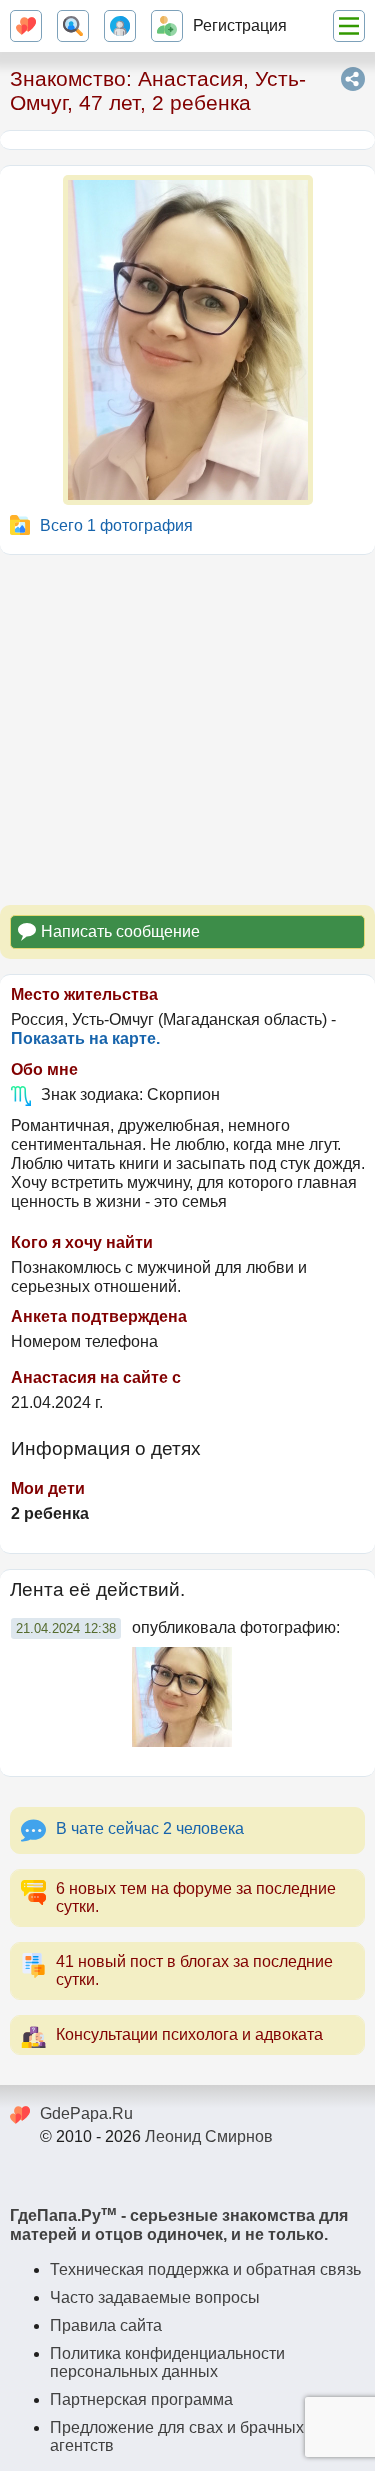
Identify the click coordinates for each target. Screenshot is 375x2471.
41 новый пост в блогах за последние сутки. (194, 1970)
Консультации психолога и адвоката (189, 2034)
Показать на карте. (85, 1038)
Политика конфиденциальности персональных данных (167, 2362)
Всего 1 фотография (116, 525)
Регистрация (240, 25)
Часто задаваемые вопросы (155, 2297)
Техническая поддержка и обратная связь (205, 2269)
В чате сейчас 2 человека (150, 1828)
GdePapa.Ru (86, 2113)
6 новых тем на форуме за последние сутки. (196, 1897)
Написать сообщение (120, 931)
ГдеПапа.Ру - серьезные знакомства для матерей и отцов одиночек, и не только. (179, 2225)
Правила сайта (106, 2325)
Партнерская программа (141, 2399)
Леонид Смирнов (209, 2136)
